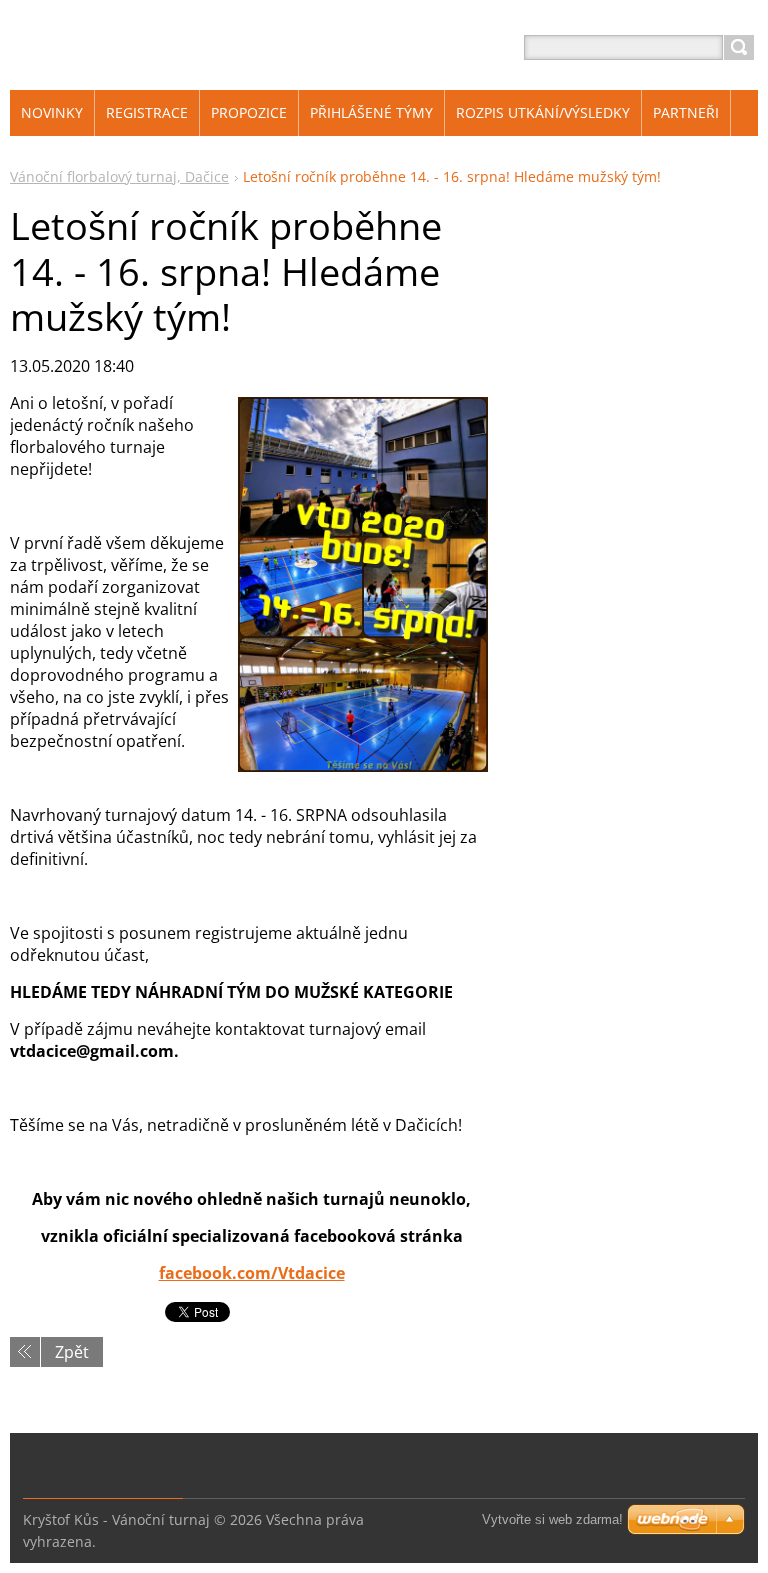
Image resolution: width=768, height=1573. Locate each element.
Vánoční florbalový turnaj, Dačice (119, 176)
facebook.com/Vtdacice (252, 1273)
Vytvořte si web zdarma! (552, 1519)
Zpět (72, 1352)
